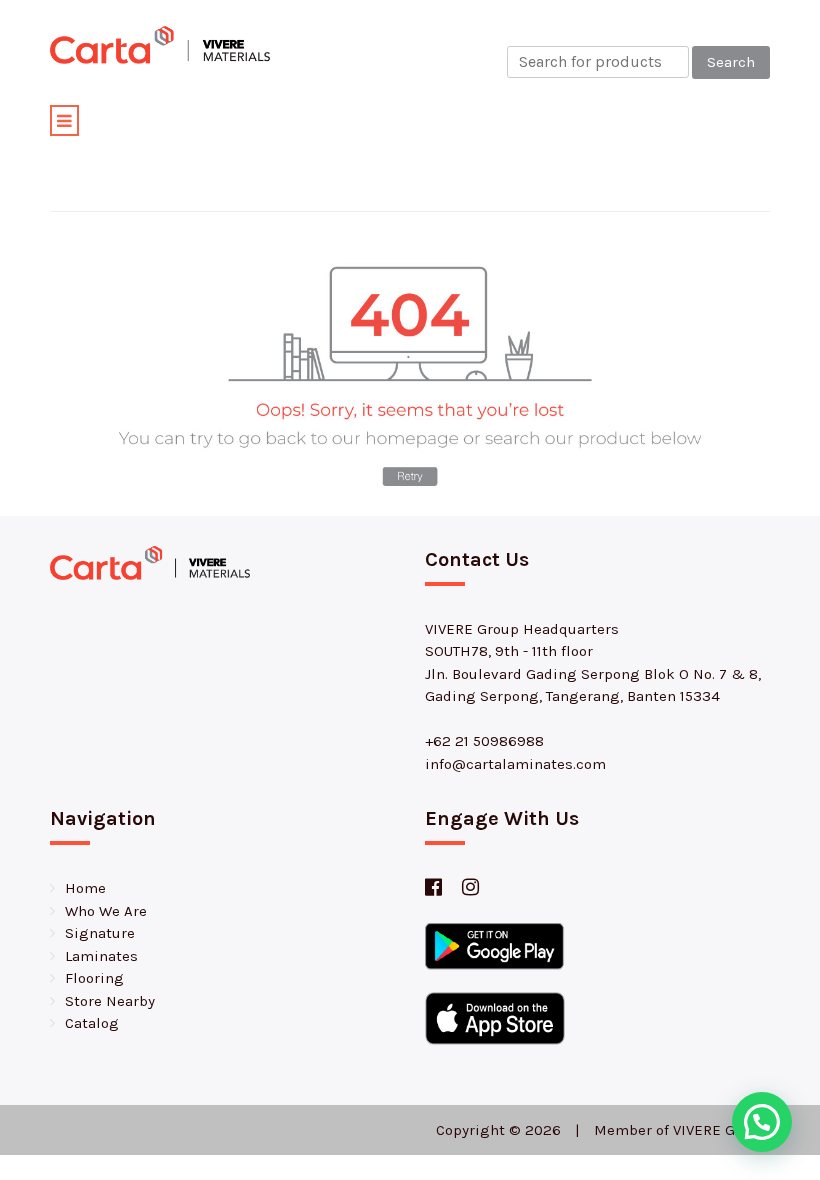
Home (85, 888)
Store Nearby (110, 1001)
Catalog (92, 1023)
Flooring (94, 978)
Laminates (101, 956)
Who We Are (106, 911)
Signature (100, 933)
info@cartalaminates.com (515, 764)
